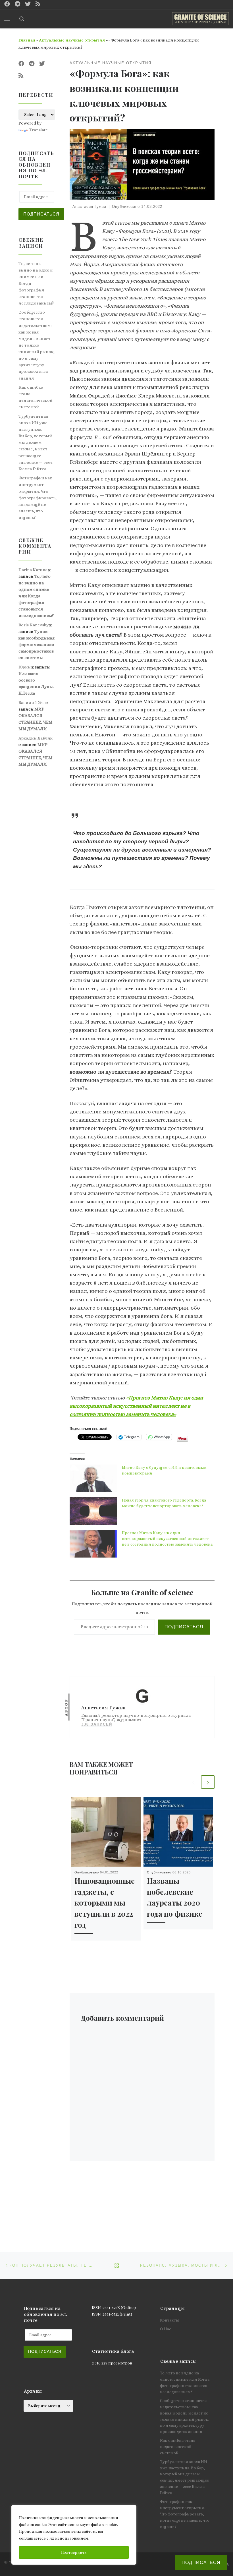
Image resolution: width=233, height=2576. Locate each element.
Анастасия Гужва (89, 207)
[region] (74, 2535)
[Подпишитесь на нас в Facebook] (7, 4)
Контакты (169, 2320)
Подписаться (184, 1627)
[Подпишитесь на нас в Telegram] (17, 4)
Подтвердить (74, 2552)
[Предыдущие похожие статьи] (193, 1782)
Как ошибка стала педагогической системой (36, 397)
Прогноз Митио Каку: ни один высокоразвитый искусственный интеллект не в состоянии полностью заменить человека (167, 1538)
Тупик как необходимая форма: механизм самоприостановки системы (37, 645)
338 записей (97, 1724)
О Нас (166, 2329)
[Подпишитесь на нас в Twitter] (28, 4)
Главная (27, 40)
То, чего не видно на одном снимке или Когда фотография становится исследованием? (36, 283)
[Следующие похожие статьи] (208, 1782)
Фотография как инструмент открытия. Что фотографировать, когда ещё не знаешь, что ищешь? (38, 498)
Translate (38, 130)
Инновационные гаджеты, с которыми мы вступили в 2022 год (105, 1903)
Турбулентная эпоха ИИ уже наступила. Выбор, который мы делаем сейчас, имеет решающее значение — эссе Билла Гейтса (36, 442)
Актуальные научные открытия (72, 40)
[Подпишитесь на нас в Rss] (38, 4)
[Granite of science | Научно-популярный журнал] (200, 18)
